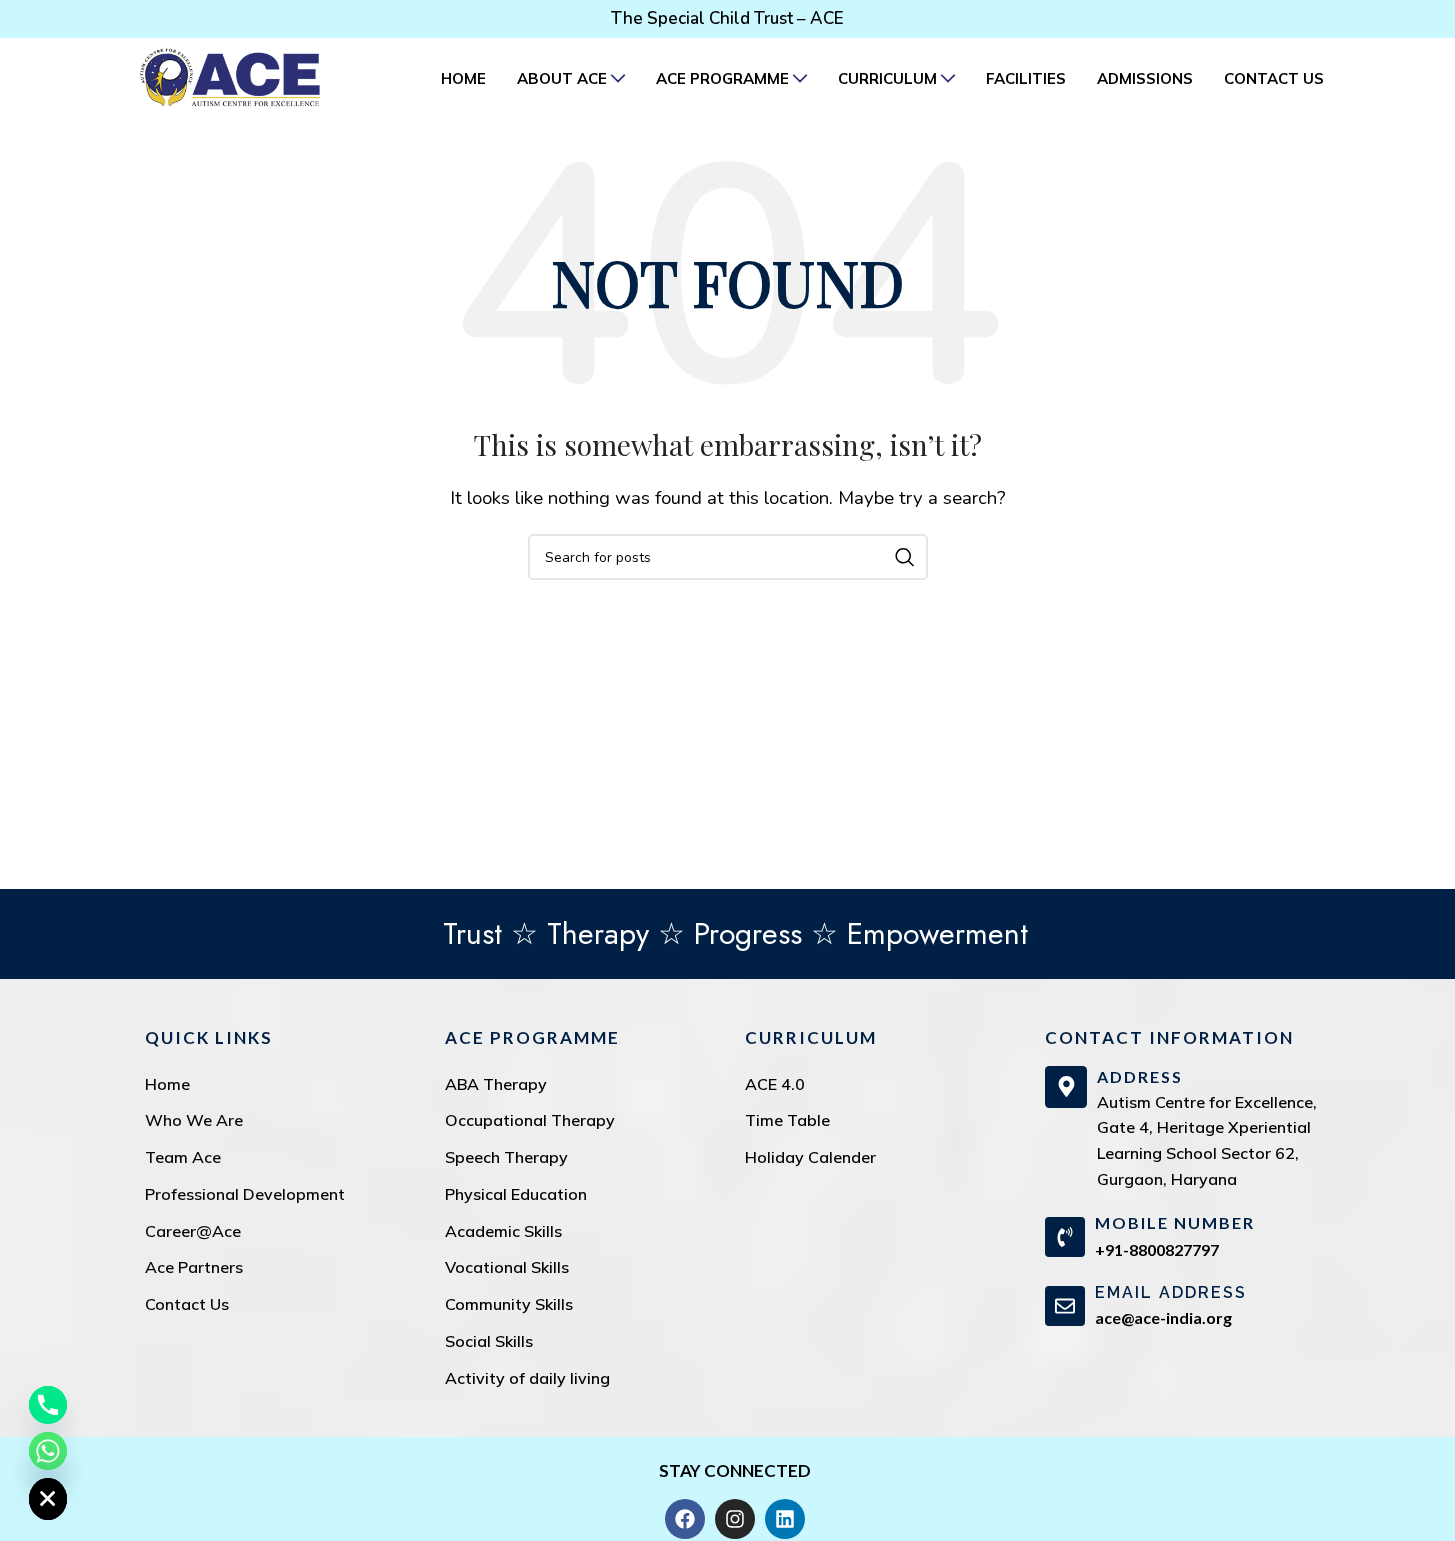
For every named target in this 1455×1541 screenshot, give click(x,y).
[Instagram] (735, 1519)
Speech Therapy (506, 1157)
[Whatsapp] (48, 1451)
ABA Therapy (496, 1084)
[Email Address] (1065, 1306)
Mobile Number (1175, 1222)
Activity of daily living (527, 1378)
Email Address (1171, 1292)
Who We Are (194, 1120)
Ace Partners (194, 1267)
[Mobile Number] (1065, 1237)
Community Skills (509, 1304)
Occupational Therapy (530, 1120)
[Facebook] (685, 1519)
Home (167, 1084)
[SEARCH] (905, 557)
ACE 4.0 (775, 1084)
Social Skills (489, 1341)
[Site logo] (230, 76)
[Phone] (48, 1405)
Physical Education (516, 1194)
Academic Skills (503, 1231)
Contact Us (187, 1304)
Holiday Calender (810, 1157)
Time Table (787, 1120)
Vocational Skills (507, 1267)
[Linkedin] (785, 1519)
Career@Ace (193, 1231)
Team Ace (183, 1157)
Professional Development (245, 1194)
